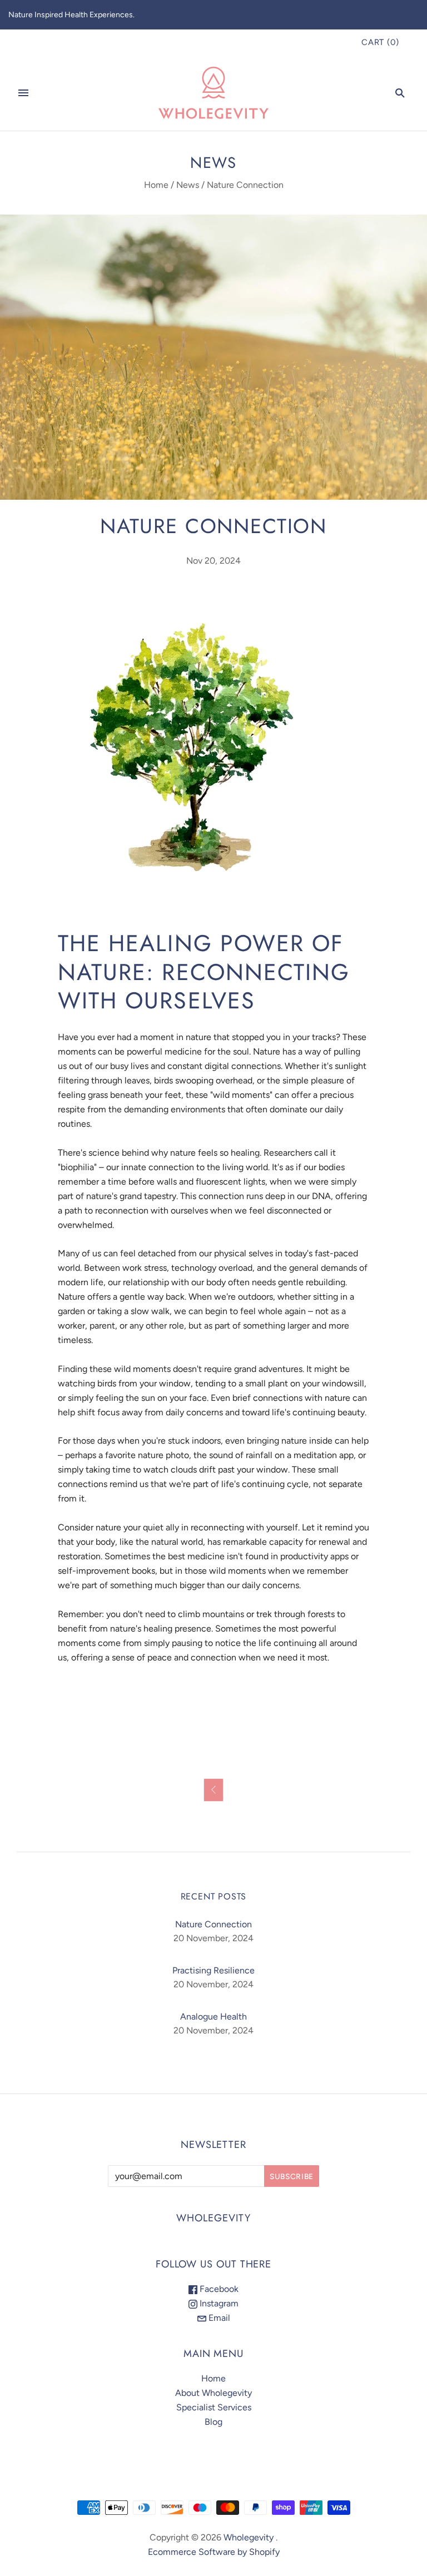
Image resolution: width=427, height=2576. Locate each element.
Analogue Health (213, 2016)
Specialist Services (214, 2407)
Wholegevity (249, 2537)
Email (218, 2318)
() (380, 42)
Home (156, 185)
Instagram (218, 2303)
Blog (213, 2422)
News (188, 185)
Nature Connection (213, 1924)
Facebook (218, 2289)
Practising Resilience (213, 1970)
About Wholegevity (213, 2393)
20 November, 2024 (213, 1938)
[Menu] (23, 93)
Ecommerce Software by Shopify (214, 2552)
